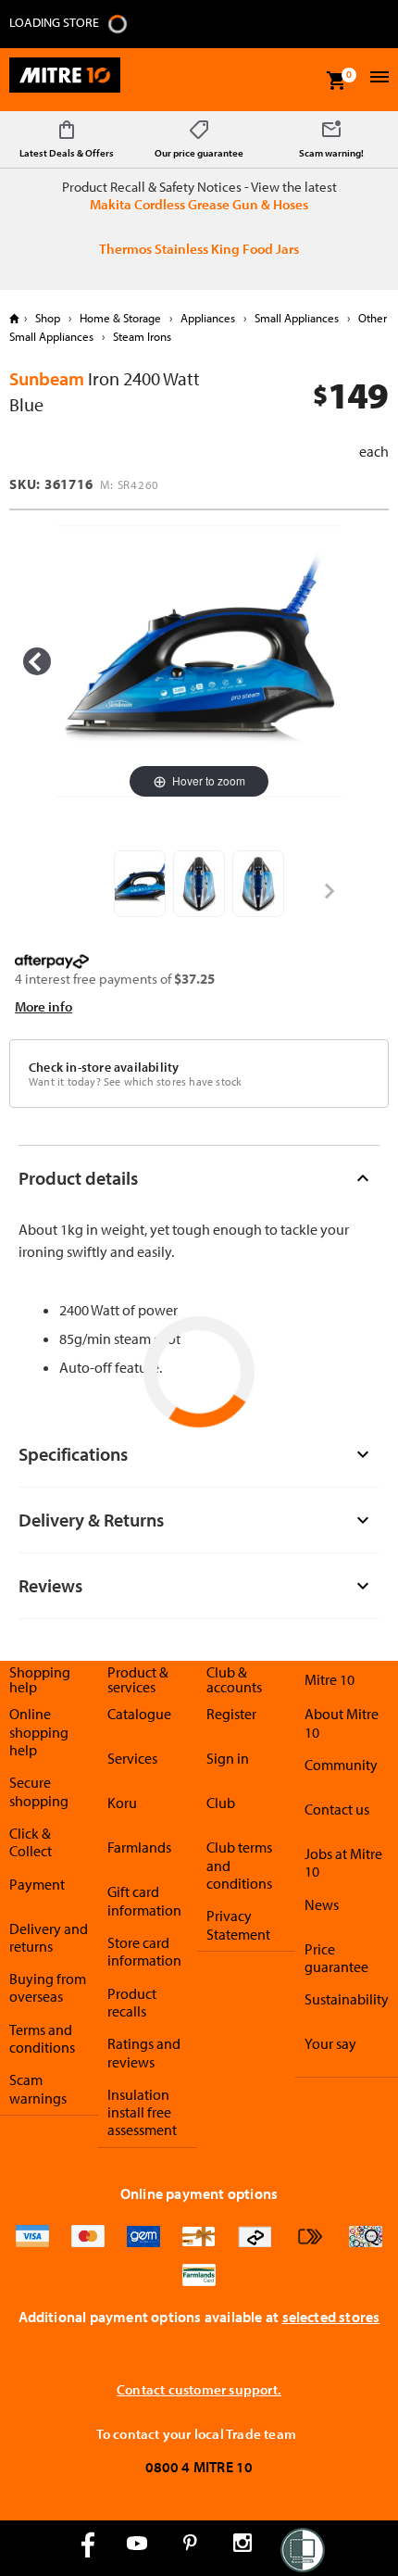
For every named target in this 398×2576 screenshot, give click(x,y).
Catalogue (139, 1714)
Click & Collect (31, 1842)
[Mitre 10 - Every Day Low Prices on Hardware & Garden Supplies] (65, 80)
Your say (330, 2043)
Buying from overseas (48, 1987)
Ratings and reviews (144, 2052)
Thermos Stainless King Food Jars (199, 249)
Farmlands (139, 1847)
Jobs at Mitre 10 (343, 1862)
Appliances (208, 318)
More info (44, 1006)
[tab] (199, 1178)
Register (231, 1714)
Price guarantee (336, 1958)
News (322, 1904)
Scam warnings (38, 2088)
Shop (48, 318)
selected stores (331, 2317)
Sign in (228, 1758)
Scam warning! (331, 153)
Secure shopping (39, 1791)
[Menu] (377, 79)
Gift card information (144, 1900)
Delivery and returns (49, 1937)
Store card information (144, 1951)
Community (341, 1765)
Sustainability (347, 1999)
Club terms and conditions (239, 1865)
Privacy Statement (238, 1924)
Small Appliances (297, 318)
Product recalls (132, 2002)
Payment (37, 1884)
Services (132, 1758)
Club (221, 1803)
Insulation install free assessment (142, 2112)
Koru (122, 1803)
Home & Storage (120, 318)
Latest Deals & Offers (67, 153)
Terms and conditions (42, 2038)
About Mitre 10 (342, 1722)
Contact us (337, 1809)
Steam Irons (141, 336)
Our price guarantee (199, 153)
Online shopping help (39, 1732)
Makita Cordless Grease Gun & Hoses (199, 204)
